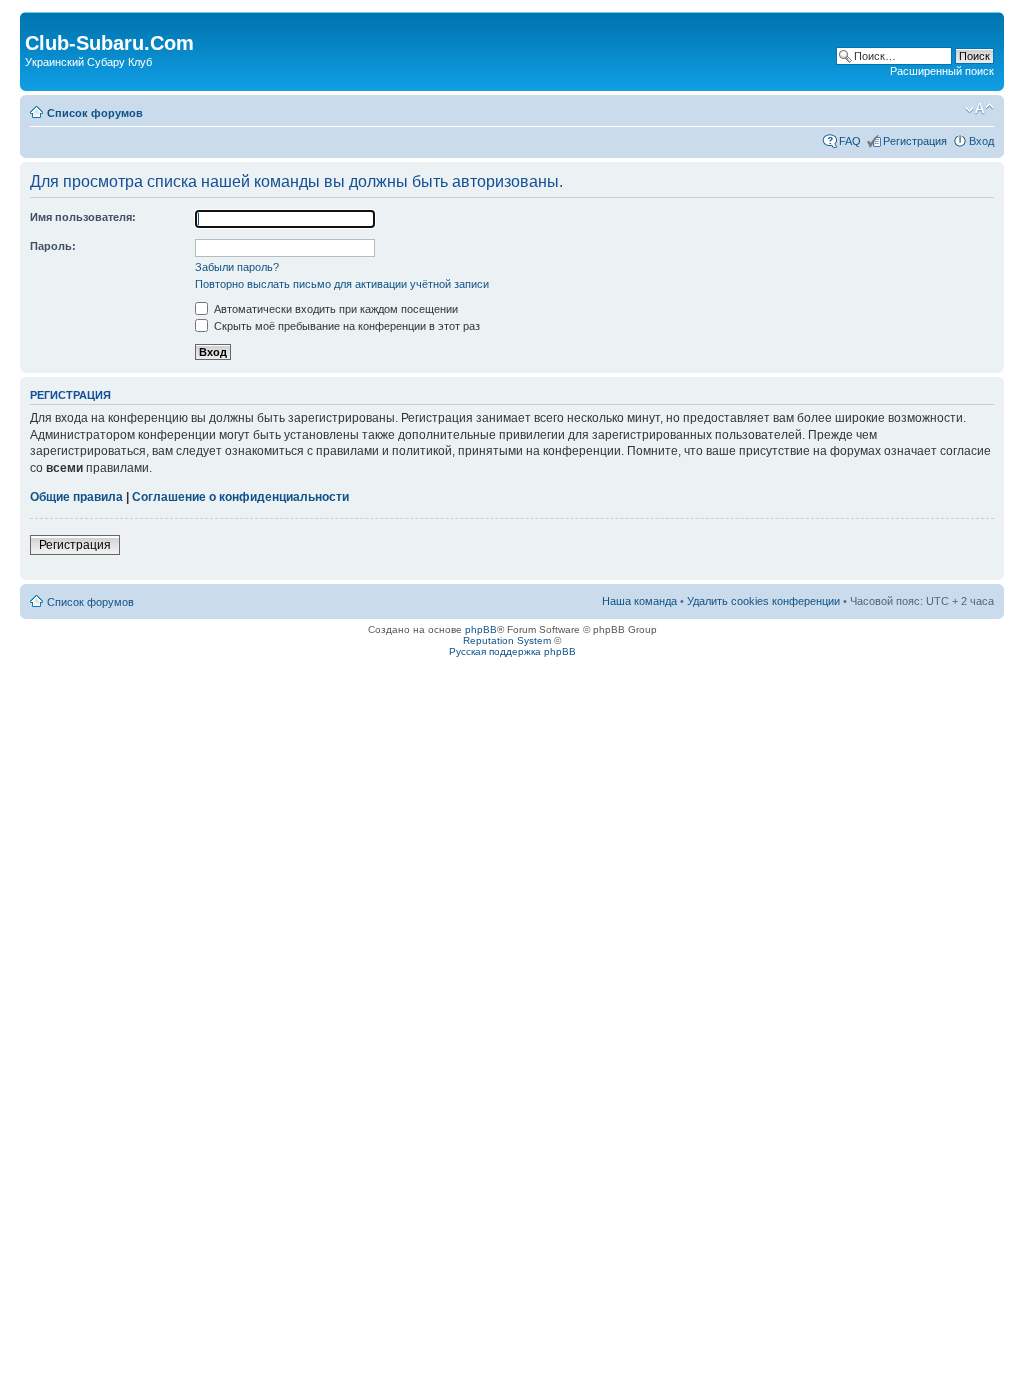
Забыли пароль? (237, 267)
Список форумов (95, 113)
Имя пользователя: (83, 217)
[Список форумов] (36, 22)
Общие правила (76, 497)
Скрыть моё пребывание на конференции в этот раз (345, 326)
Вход (981, 141)
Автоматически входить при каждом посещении (334, 309)
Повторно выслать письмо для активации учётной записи (342, 284)
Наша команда (639, 601)
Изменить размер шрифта (979, 109)
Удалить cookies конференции (763, 601)
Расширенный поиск (942, 71)
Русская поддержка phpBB (512, 651)
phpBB (481, 629)
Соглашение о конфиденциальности (240, 497)
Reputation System (507, 640)
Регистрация (915, 141)
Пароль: (53, 246)
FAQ (850, 141)
